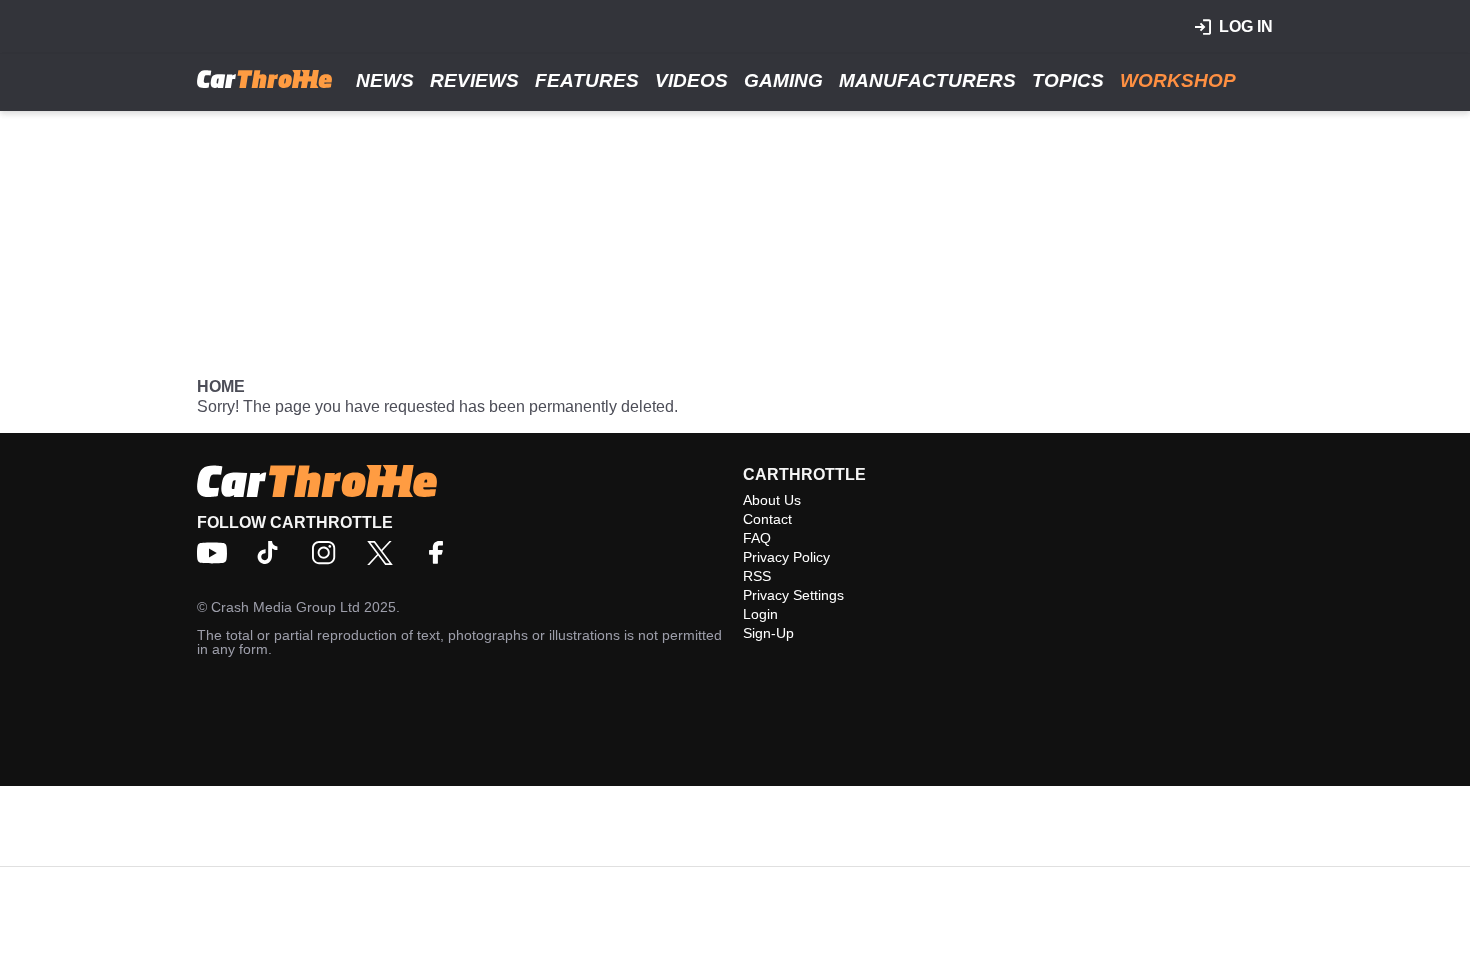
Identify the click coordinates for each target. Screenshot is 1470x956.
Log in (1246, 26)
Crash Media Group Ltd (285, 607)
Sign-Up (768, 633)
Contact (767, 519)
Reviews (474, 80)
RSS (757, 576)
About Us (772, 500)
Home (221, 386)
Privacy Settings (793, 595)
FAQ (757, 538)
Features (587, 80)
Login (760, 614)
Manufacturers (927, 80)
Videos (691, 80)
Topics (1068, 80)
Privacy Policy (786, 557)
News (385, 80)
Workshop (1178, 80)
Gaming (783, 80)
